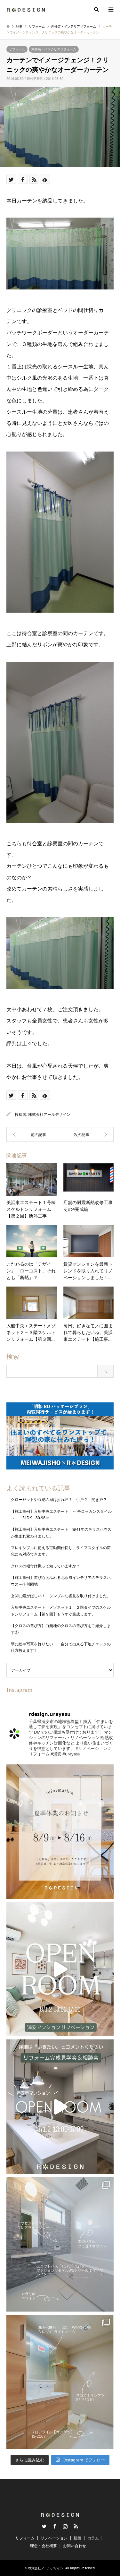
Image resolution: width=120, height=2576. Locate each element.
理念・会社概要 (44, 2546)
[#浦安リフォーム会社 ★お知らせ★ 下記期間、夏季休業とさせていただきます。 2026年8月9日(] (60, 1832)
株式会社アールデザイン (49, 1114)
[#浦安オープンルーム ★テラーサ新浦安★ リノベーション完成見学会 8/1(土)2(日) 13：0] (60, 1969)
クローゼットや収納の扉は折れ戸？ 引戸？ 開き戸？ (61, 1499)
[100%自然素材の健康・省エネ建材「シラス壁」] (33, 1134)
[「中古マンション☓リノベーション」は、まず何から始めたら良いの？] (87, 1134)
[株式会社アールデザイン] (26, 9)
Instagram (65, 2526)
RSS (76, 2526)
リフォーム (17, 49)
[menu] (110, 10)
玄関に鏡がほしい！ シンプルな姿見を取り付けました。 (61, 1596)
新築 (77, 2538)
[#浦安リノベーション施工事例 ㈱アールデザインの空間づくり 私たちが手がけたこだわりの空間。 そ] (60, 2244)
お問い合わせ (75, 2546)
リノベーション (54, 2538)
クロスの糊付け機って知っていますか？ (45, 1566)
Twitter (44, 2526)
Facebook (55, 2526)
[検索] (96, 10)
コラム (93, 2538)
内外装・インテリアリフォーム (54, 49)
